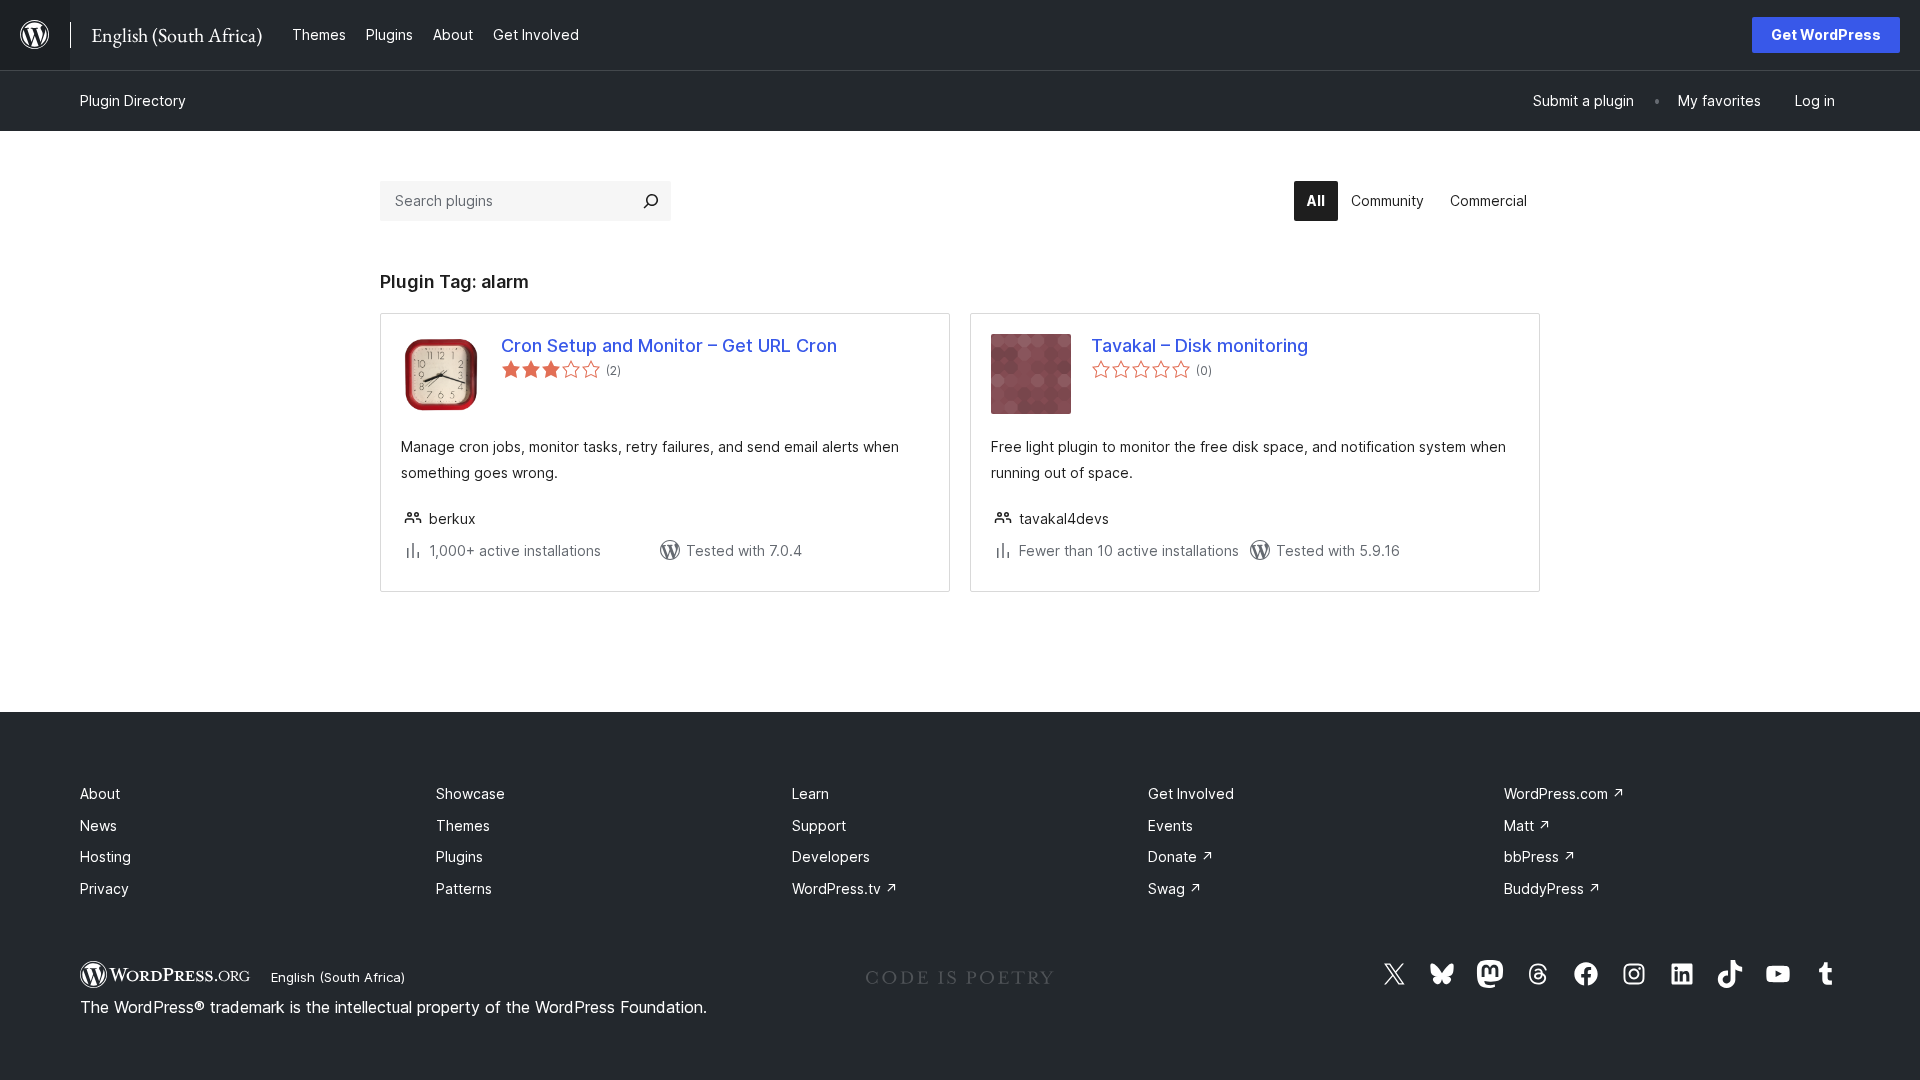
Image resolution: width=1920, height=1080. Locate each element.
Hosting (105, 856)
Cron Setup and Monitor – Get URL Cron (669, 345)
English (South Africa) (338, 977)
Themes (463, 825)
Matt (1527, 825)
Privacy (104, 888)
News (98, 825)
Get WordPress (1826, 34)
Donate (1181, 856)
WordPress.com (1564, 793)
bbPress (1540, 856)
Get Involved (1191, 793)
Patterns (464, 888)
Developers (831, 856)
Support (819, 825)
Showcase (470, 793)
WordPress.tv (845, 888)
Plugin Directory (133, 100)
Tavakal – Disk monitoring (1199, 345)
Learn (810, 793)
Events (1170, 825)
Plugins (459, 856)
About (100, 793)
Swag (1175, 888)
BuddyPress (1552, 888)
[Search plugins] (651, 201)
